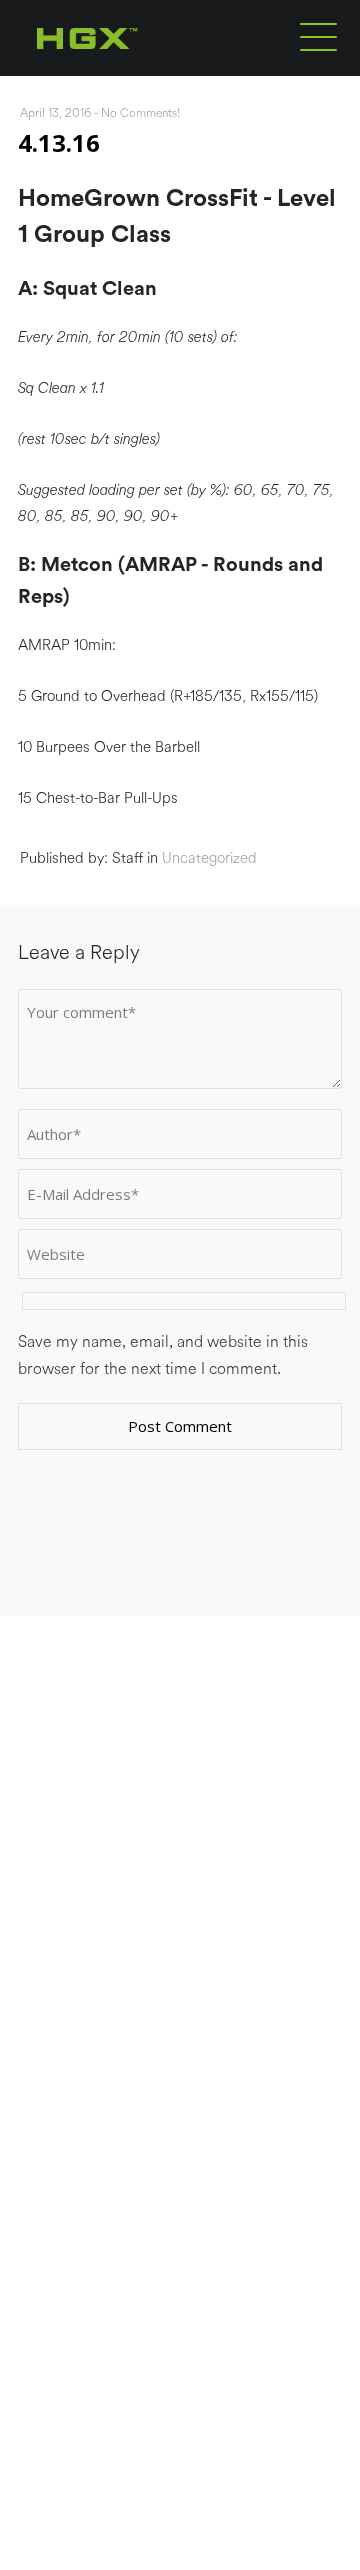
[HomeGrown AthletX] (125, 72)
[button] (318, 36)
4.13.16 (59, 142)
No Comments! (141, 113)
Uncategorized (209, 858)
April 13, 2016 (55, 113)
